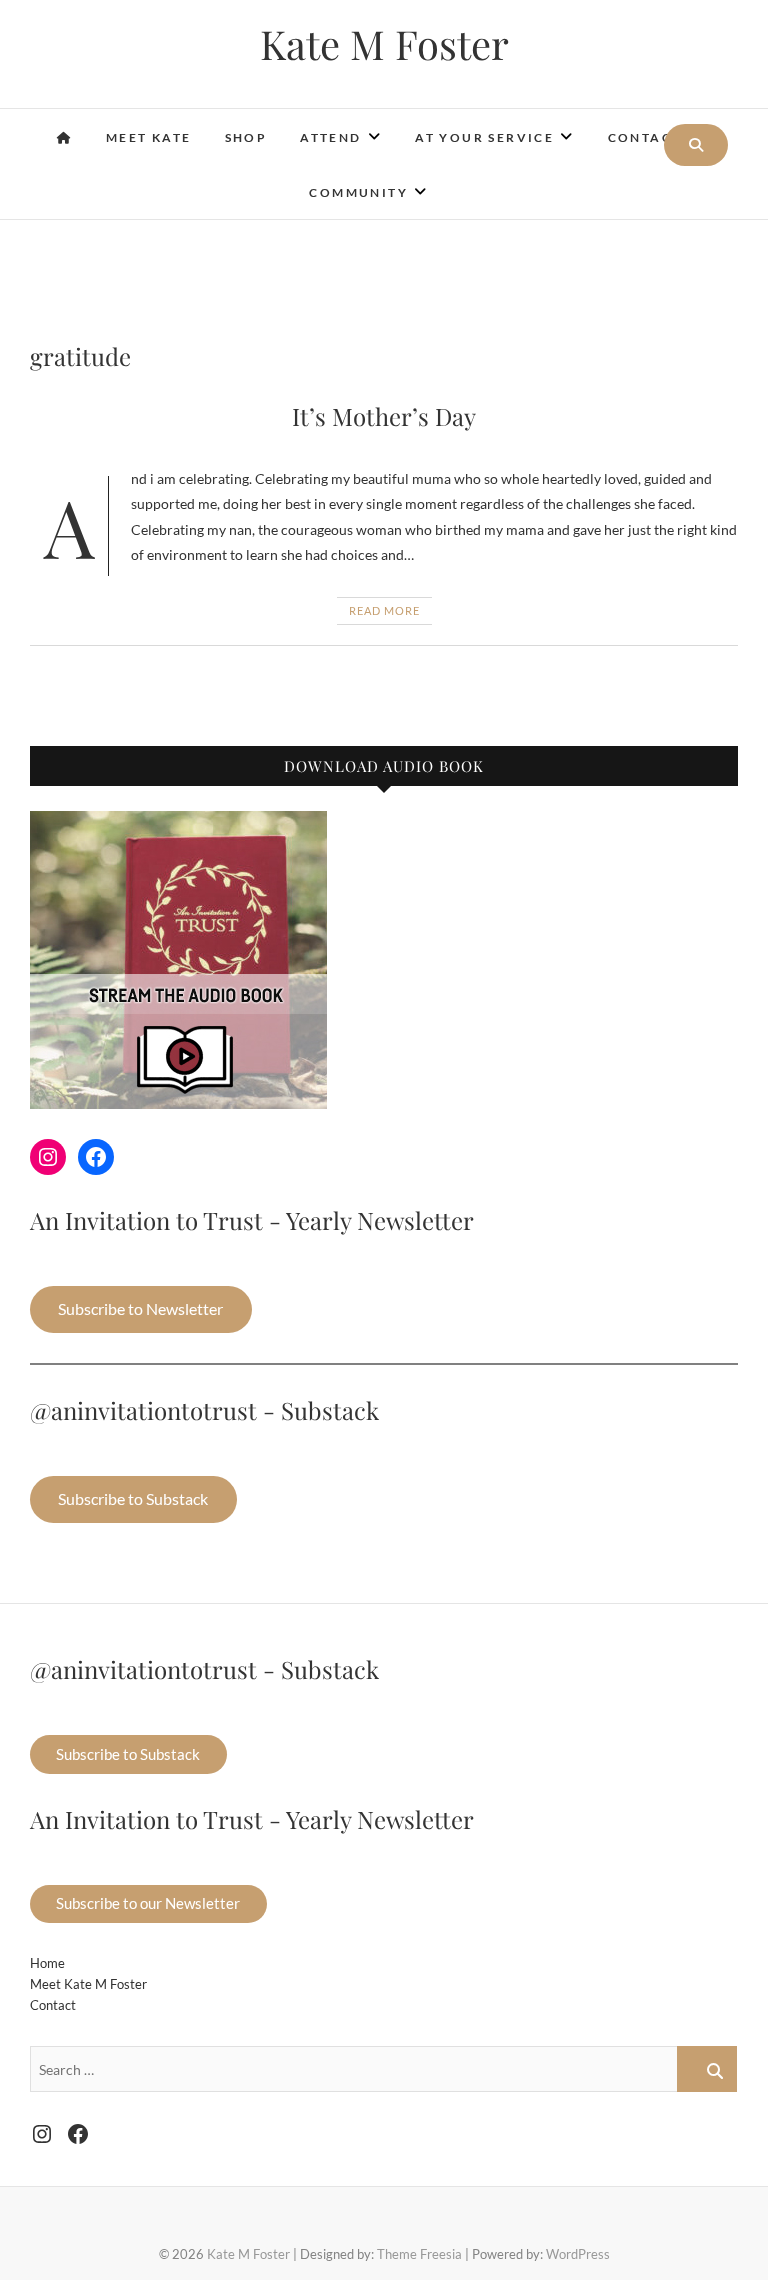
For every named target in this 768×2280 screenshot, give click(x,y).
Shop (246, 137)
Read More (384, 610)
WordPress (578, 2254)
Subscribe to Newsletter (140, 1308)
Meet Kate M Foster (88, 1984)
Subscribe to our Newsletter (148, 1903)
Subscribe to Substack (133, 1498)
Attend (330, 137)
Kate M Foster (384, 44)
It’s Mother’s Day (384, 416)
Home (47, 1963)
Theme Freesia (419, 2254)
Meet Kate (149, 137)
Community (358, 192)
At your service (484, 137)
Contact (645, 137)
